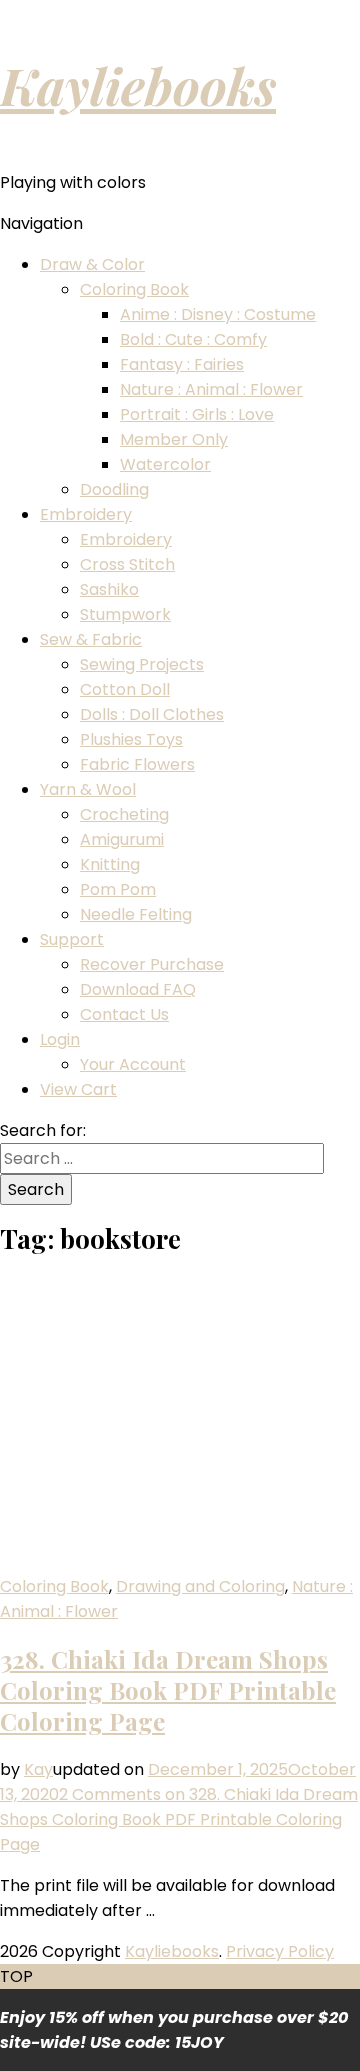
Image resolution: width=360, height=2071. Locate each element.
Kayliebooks (138, 85)
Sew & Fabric (91, 639)
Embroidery (86, 514)
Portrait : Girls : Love (197, 414)
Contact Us (124, 1014)
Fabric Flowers (137, 764)
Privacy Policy (280, 1951)
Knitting (110, 864)
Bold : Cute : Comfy (193, 339)
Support (72, 939)
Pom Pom (118, 889)
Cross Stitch (127, 564)
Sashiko (109, 589)
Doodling (114, 489)
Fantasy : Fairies (182, 364)
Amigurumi (122, 839)
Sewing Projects (142, 664)
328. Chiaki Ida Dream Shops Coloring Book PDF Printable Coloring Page (168, 1690)
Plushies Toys (131, 739)
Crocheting (124, 814)
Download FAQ (138, 989)
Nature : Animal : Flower (211, 389)
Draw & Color (92, 264)
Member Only (174, 439)
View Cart (78, 1089)
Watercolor (165, 464)
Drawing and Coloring (200, 1586)
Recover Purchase (152, 964)
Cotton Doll (125, 689)
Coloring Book (134, 289)
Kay (38, 1769)
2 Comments (179, 1819)
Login (60, 1039)
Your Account (133, 1064)
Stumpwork (125, 614)
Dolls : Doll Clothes (152, 714)
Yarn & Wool (88, 789)
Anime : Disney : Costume (218, 314)
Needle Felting (136, 914)
